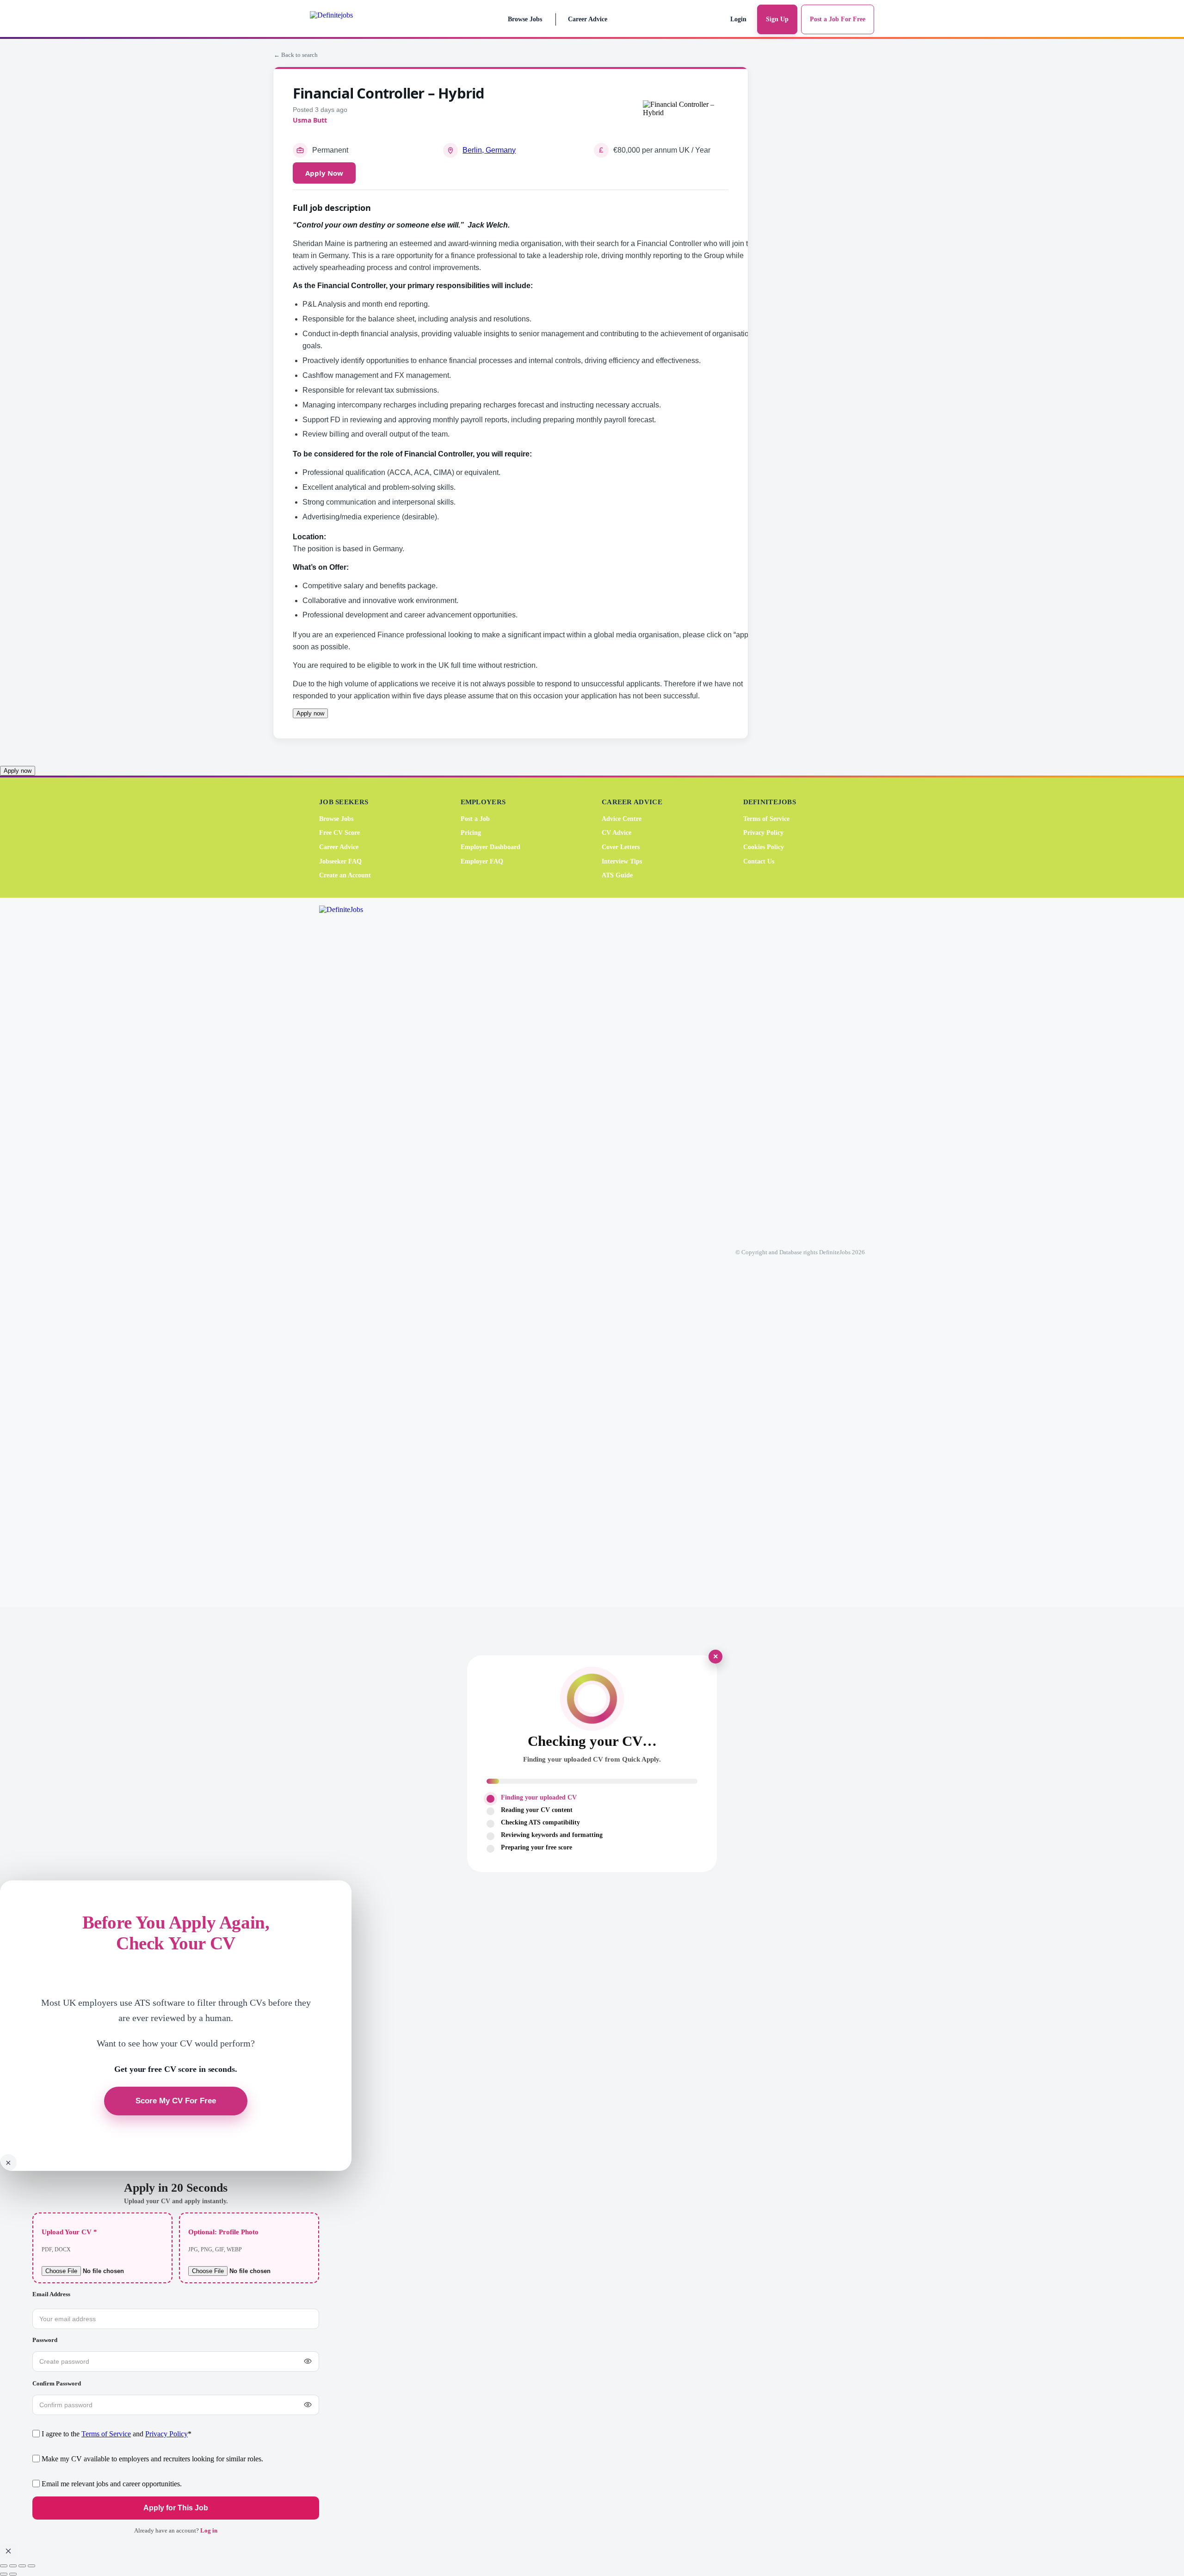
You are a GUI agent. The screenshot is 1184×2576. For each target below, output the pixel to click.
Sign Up (777, 19)
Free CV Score (339, 833)
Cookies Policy (764, 847)
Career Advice (588, 19)
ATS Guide (617, 875)
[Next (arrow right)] (13, 2574)
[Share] (22, 2566)
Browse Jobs (525, 19)
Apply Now (324, 173)
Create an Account (345, 875)
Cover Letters (621, 847)
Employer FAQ (482, 861)
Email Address (51, 2294)
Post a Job (475, 819)
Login (738, 19)
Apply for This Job (176, 2508)
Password (45, 2340)
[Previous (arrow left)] (4, 2574)
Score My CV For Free (176, 2101)
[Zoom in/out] (4, 2566)
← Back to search (296, 55)
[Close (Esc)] (31, 2566)
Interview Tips (622, 861)
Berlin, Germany (489, 150)
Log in (209, 2530)
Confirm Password (57, 2383)
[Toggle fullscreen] (13, 2566)
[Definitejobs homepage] (351, 19)
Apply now (310, 713)
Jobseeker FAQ (340, 861)
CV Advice (617, 833)
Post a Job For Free (838, 19)
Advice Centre (622, 819)
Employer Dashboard (490, 847)
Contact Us (759, 861)
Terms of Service (766, 819)
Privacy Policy (763, 833)
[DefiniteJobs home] (356, 1252)
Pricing (471, 833)
